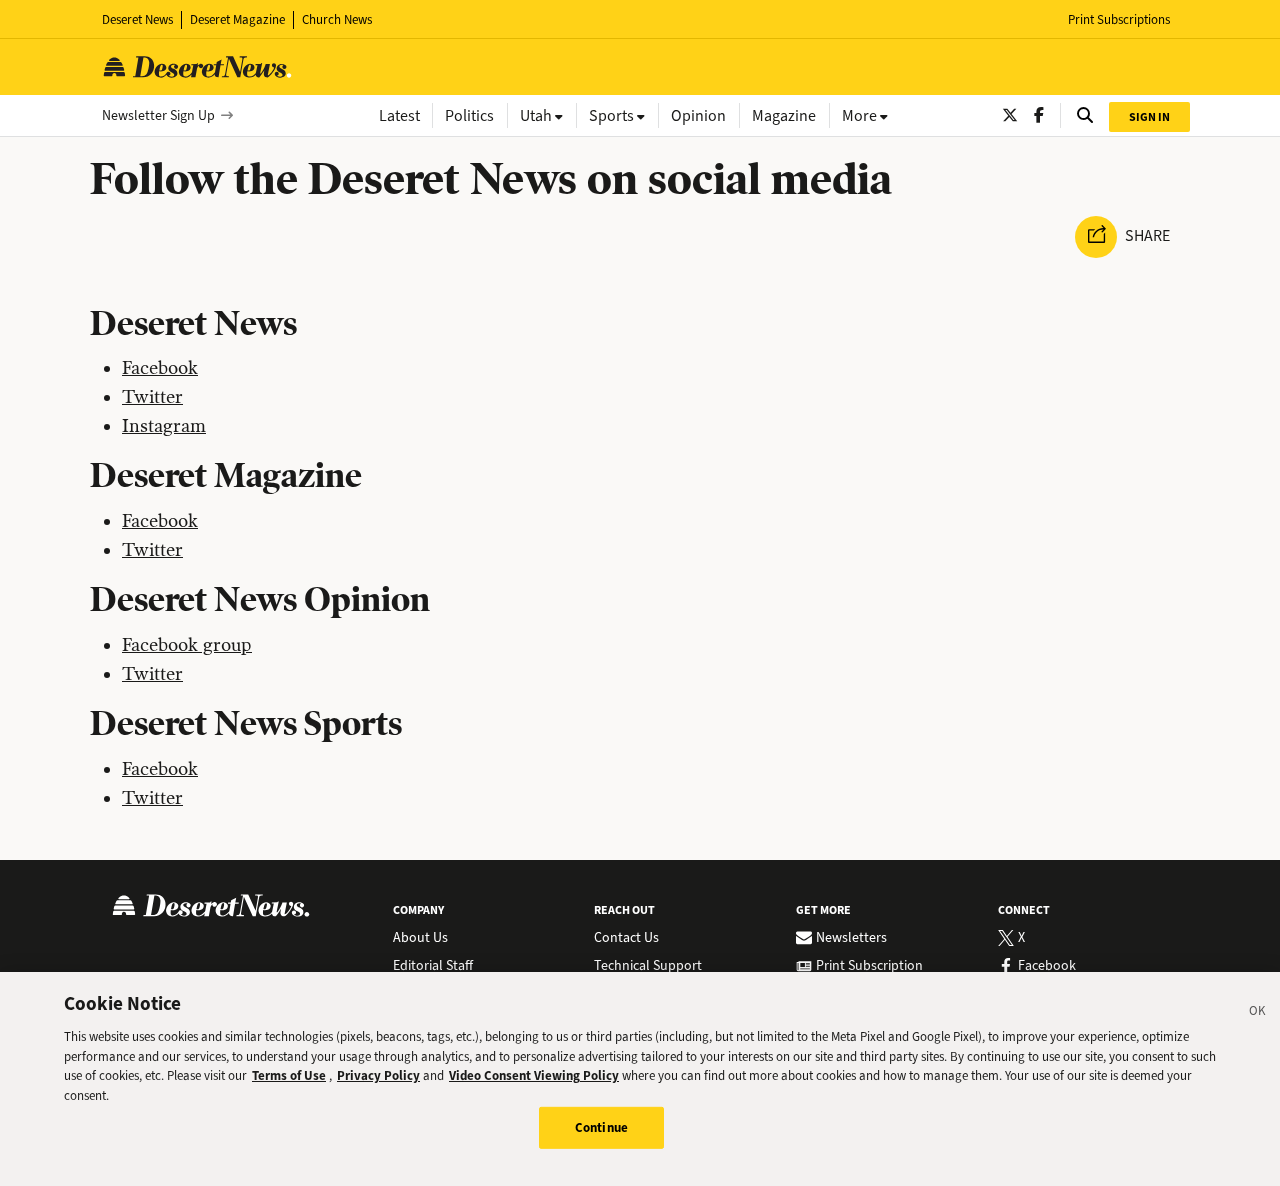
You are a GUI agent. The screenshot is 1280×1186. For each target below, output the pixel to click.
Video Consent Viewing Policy (534, 1075)
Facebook (160, 368)
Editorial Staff (433, 966)
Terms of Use (289, 1075)
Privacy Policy (378, 1075)
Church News (337, 19)
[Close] (1258, 1014)
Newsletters (851, 938)
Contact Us (626, 938)
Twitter (152, 397)
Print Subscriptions (1119, 19)
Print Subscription (869, 966)
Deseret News (137, 19)
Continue (601, 1127)
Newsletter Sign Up (158, 115)
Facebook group (187, 645)
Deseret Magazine (237, 19)
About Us (420, 938)
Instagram (164, 426)
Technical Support (648, 966)
